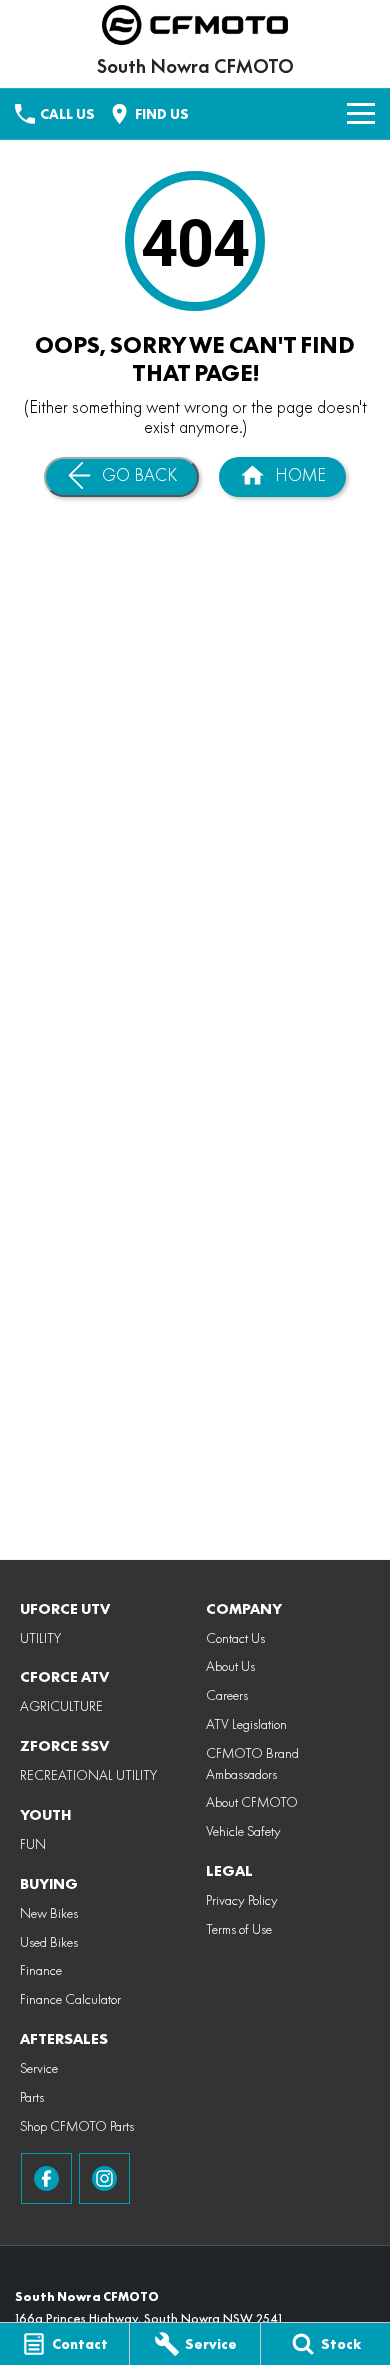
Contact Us (235, 1638)
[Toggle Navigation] (361, 114)
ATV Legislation (246, 1724)
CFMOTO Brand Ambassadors (252, 1763)
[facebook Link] (46, 2178)
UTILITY (40, 1638)
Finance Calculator (70, 1999)
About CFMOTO (252, 1802)
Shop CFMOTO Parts (77, 2126)
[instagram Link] (104, 2178)
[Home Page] (195, 25)
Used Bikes (49, 1942)
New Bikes (49, 1913)
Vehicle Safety (243, 1831)
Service (39, 2068)
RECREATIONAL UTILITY (88, 1775)
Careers (227, 1695)
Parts (32, 2097)
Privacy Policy (242, 1900)
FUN (33, 1844)
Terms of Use (239, 1929)
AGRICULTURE (61, 1706)
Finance (41, 1970)
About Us (230, 1666)
